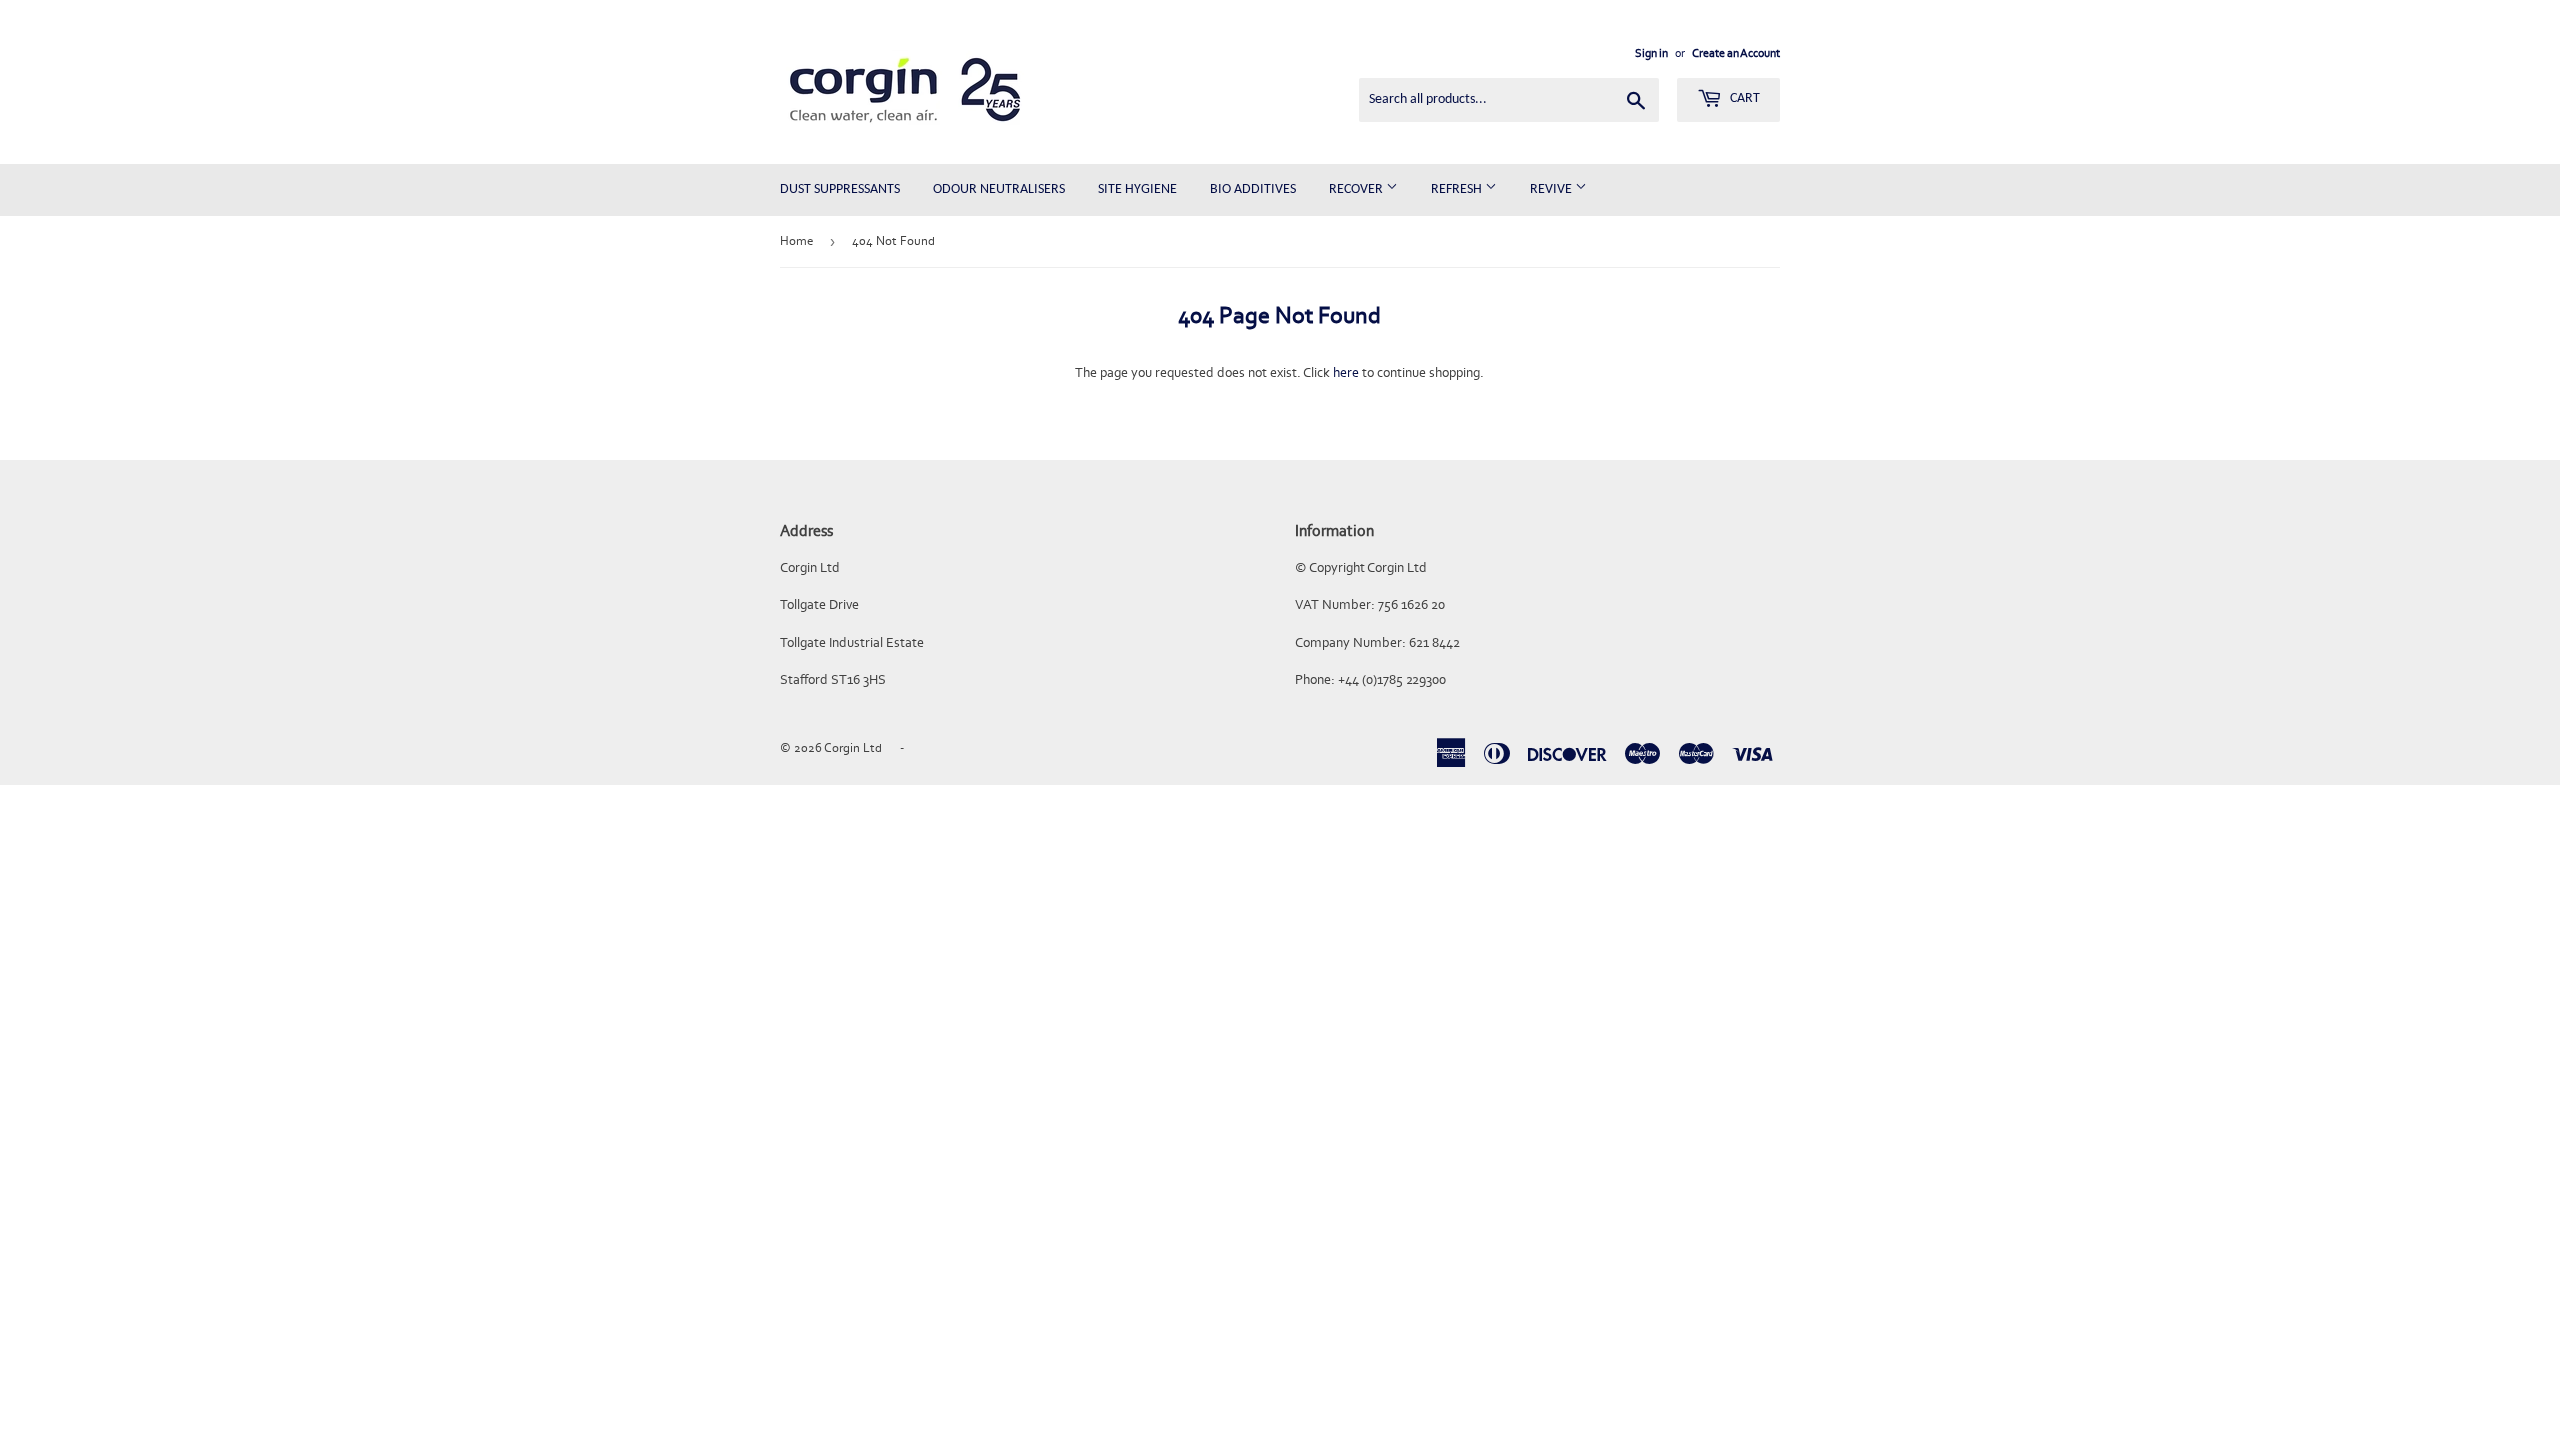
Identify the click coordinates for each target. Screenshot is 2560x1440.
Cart (1743, 98)
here (1346, 372)
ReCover (1357, 189)
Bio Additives (1253, 189)
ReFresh (1458, 189)
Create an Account (1736, 53)
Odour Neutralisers (999, 189)
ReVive (1552, 189)
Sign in (1651, 53)
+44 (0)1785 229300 (1392, 679)
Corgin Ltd (853, 747)
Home (796, 240)
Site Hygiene (1137, 189)
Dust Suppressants (840, 189)
